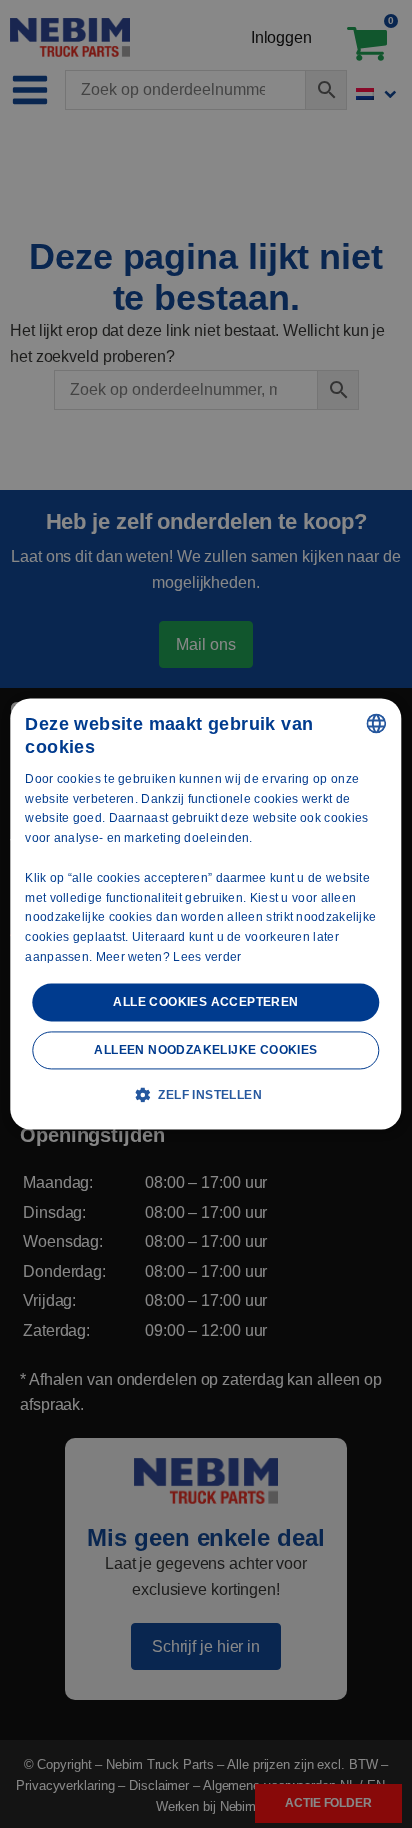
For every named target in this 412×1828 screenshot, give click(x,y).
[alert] (206, 914)
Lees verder (207, 957)
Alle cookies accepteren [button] (205, 1002)
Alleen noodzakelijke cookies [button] (205, 1051)
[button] (206, 1095)
